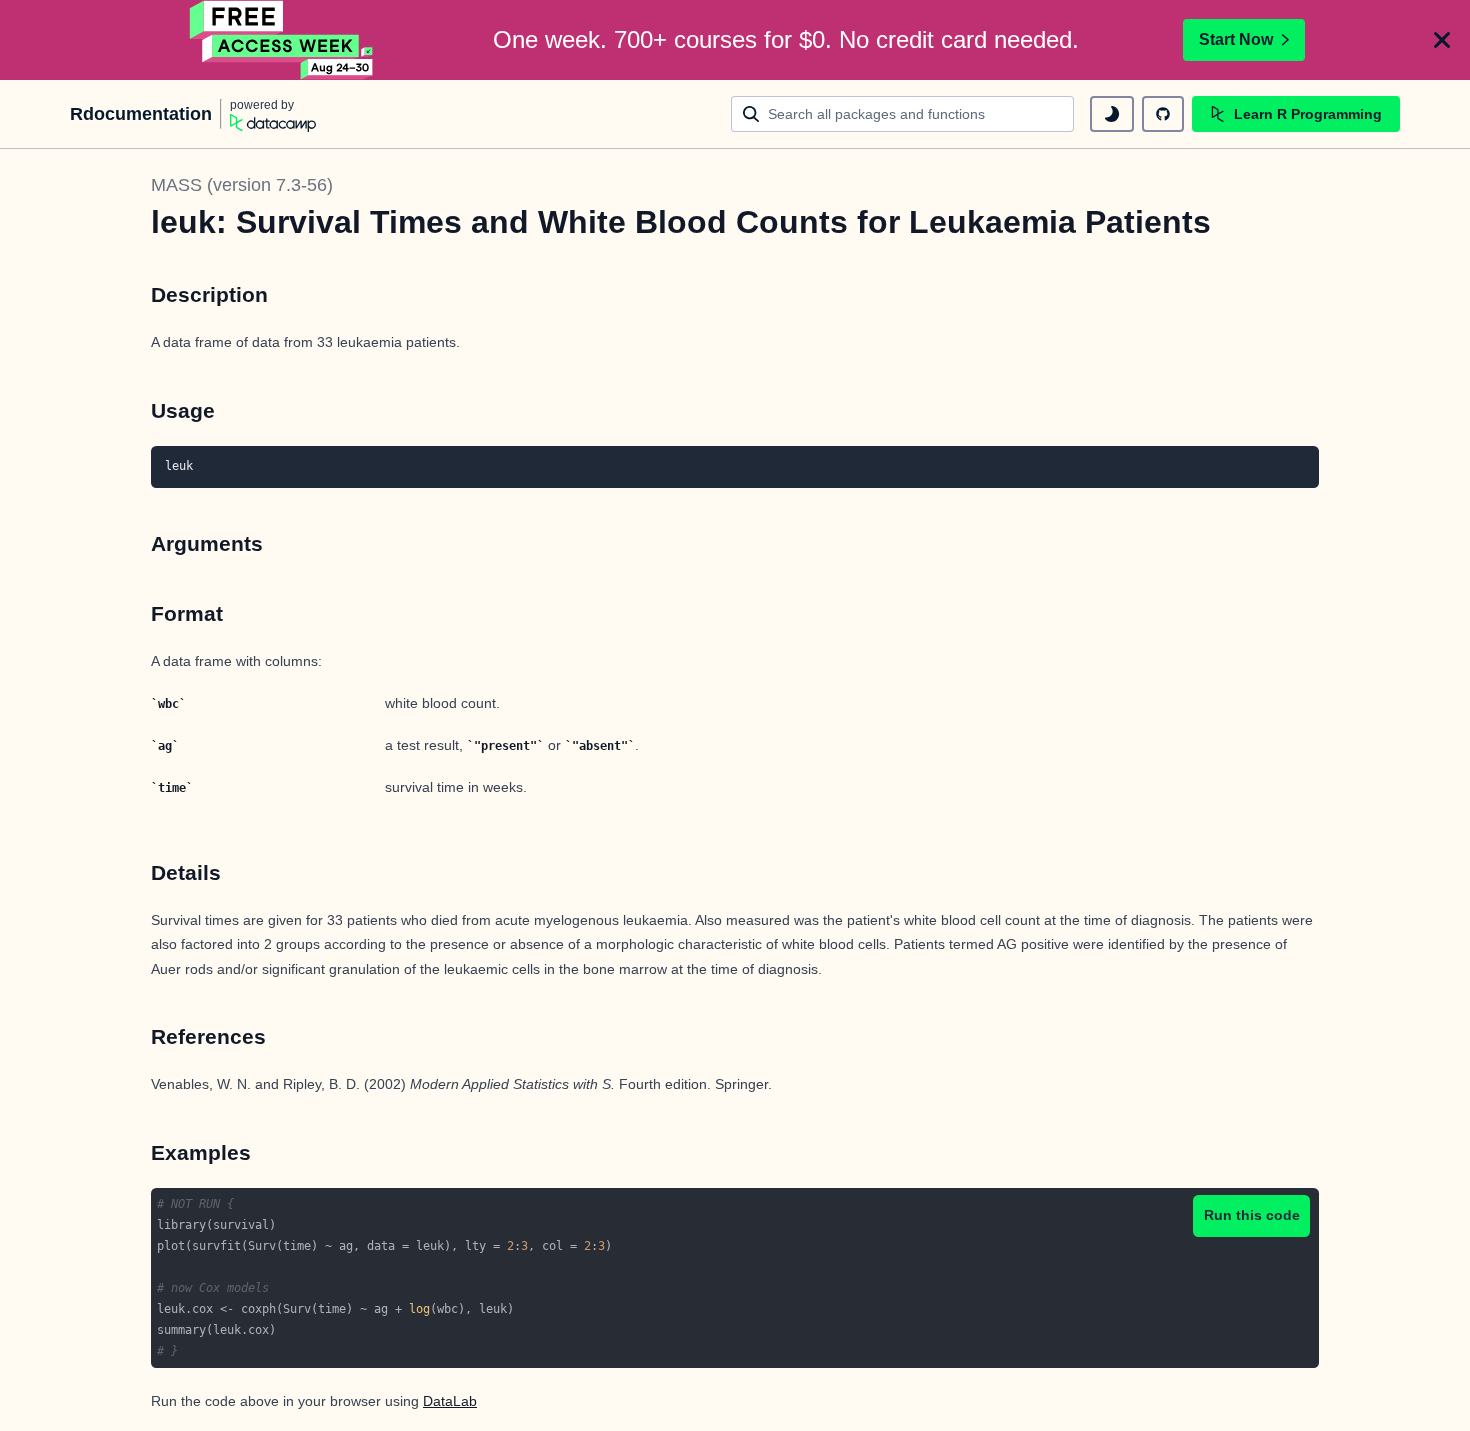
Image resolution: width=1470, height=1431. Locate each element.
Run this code (1252, 1215)
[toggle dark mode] (1112, 114)
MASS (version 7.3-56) (242, 185)
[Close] (1442, 40)
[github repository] (1163, 114)
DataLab (450, 1401)
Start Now (1236, 39)
